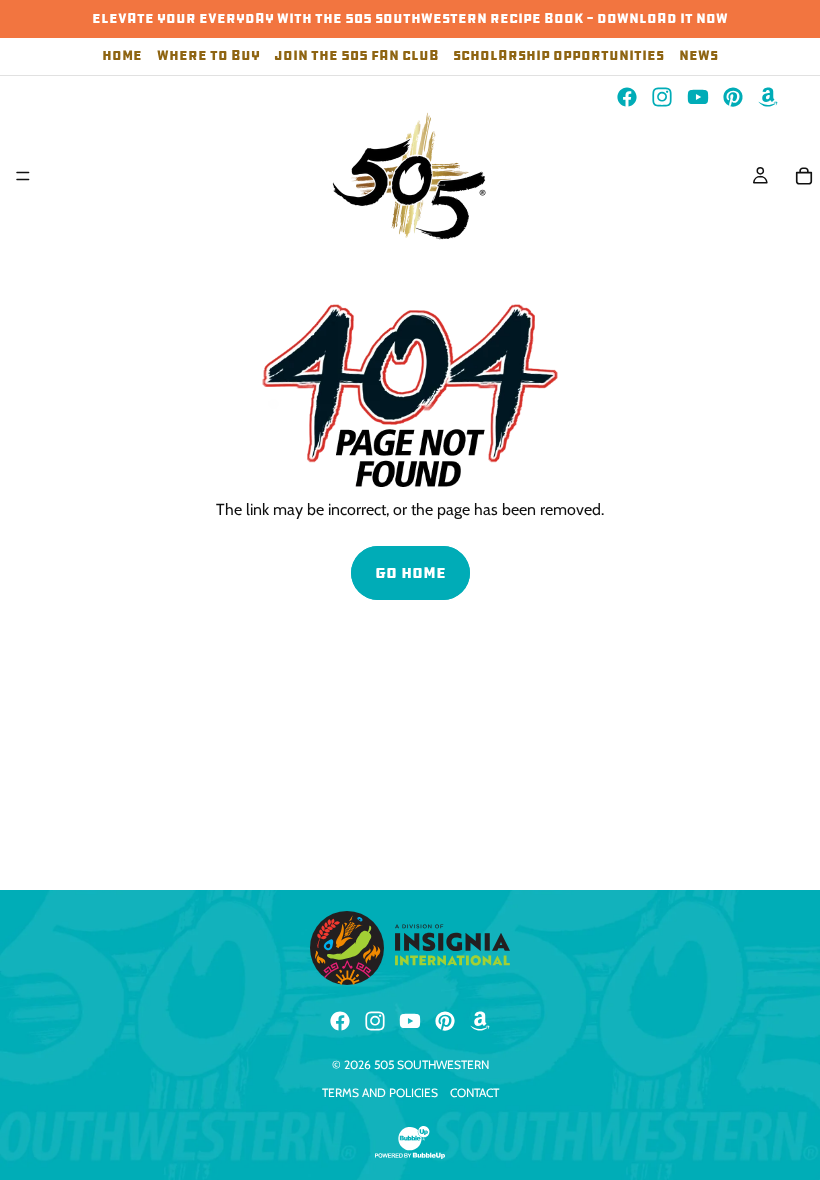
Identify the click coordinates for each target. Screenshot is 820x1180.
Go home (410, 572)
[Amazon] (768, 97)
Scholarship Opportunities (558, 56)
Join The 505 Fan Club (356, 56)
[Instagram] (662, 97)
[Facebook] (627, 97)
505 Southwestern (431, 1064)
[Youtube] (698, 97)
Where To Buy (208, 56)
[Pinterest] (733, 97)
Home (122, 56)
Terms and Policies (380, 1092)
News (698, 56)
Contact (474, 1092)
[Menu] (23, 176)
